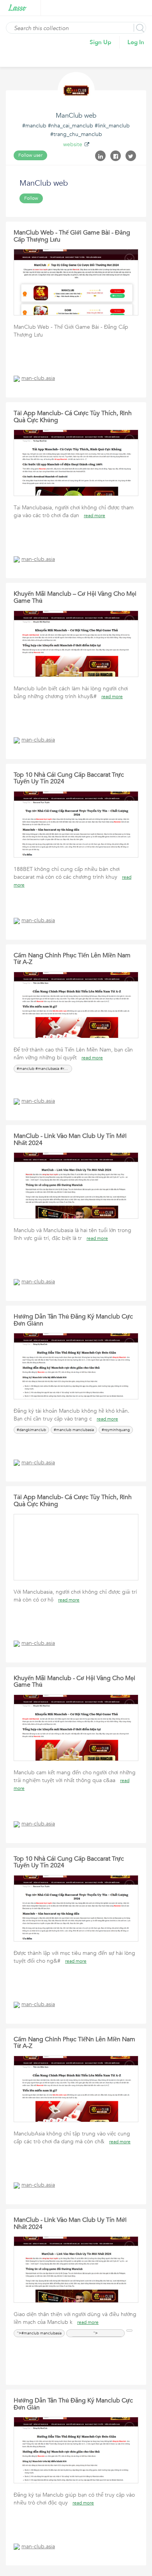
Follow (31, 198)
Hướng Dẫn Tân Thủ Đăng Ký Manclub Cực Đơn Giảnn (73, 1320)
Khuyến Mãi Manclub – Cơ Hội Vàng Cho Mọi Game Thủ (75, 597)
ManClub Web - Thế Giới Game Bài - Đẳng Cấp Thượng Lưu (72, 236)
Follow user (30, 155)
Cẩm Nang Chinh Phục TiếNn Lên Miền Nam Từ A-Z (74, 2043)
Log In (136, 42)
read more (95, 516)
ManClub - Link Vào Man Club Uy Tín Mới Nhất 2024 (70, 1139)
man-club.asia (38, 378)
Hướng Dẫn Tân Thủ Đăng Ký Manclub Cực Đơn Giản (73, 2404)
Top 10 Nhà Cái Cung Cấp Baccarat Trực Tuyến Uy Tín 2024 (69, 778)
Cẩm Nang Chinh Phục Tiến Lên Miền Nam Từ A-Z (72, 959)
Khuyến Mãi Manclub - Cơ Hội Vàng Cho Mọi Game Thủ (74, 1682)
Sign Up (101, 42)
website (73, 144)
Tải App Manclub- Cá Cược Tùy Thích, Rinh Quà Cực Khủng (73, 417)
